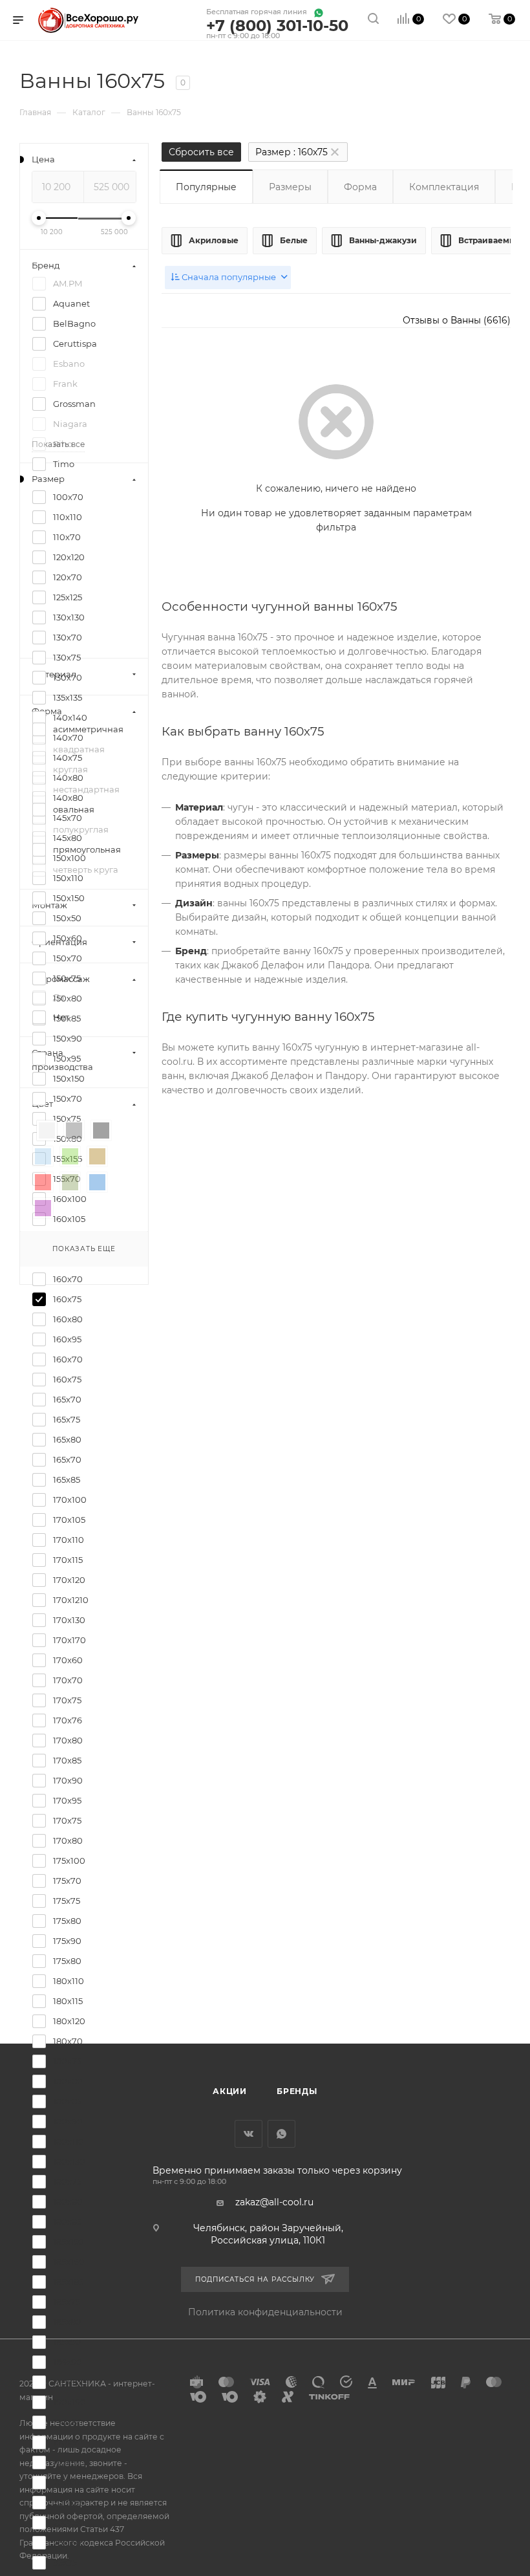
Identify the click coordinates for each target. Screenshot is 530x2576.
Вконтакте (249, 2134)
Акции (230, 2091)
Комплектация (444, 187)
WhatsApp (281, 2134)
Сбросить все (201, 152)
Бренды (297, 2091)
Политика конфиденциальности (265, 2312)
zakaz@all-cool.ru (274, 2202)
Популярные (206, 187)
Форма (360, 187)
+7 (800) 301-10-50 (277, 26)
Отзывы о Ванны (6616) (457, 320)
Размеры (290, 187)
